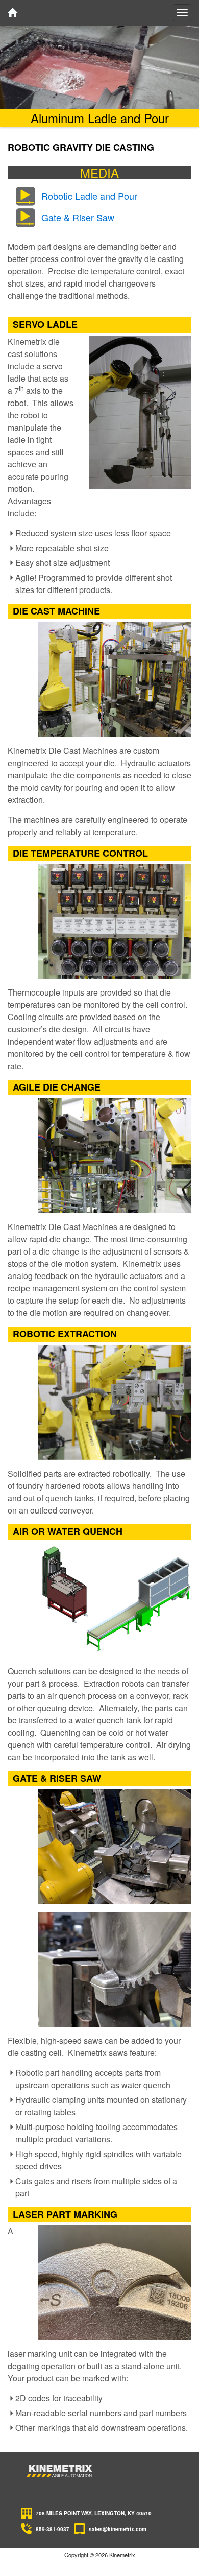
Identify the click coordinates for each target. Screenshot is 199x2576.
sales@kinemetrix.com (118, 2529)
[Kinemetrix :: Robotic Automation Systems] (60, 2471)
